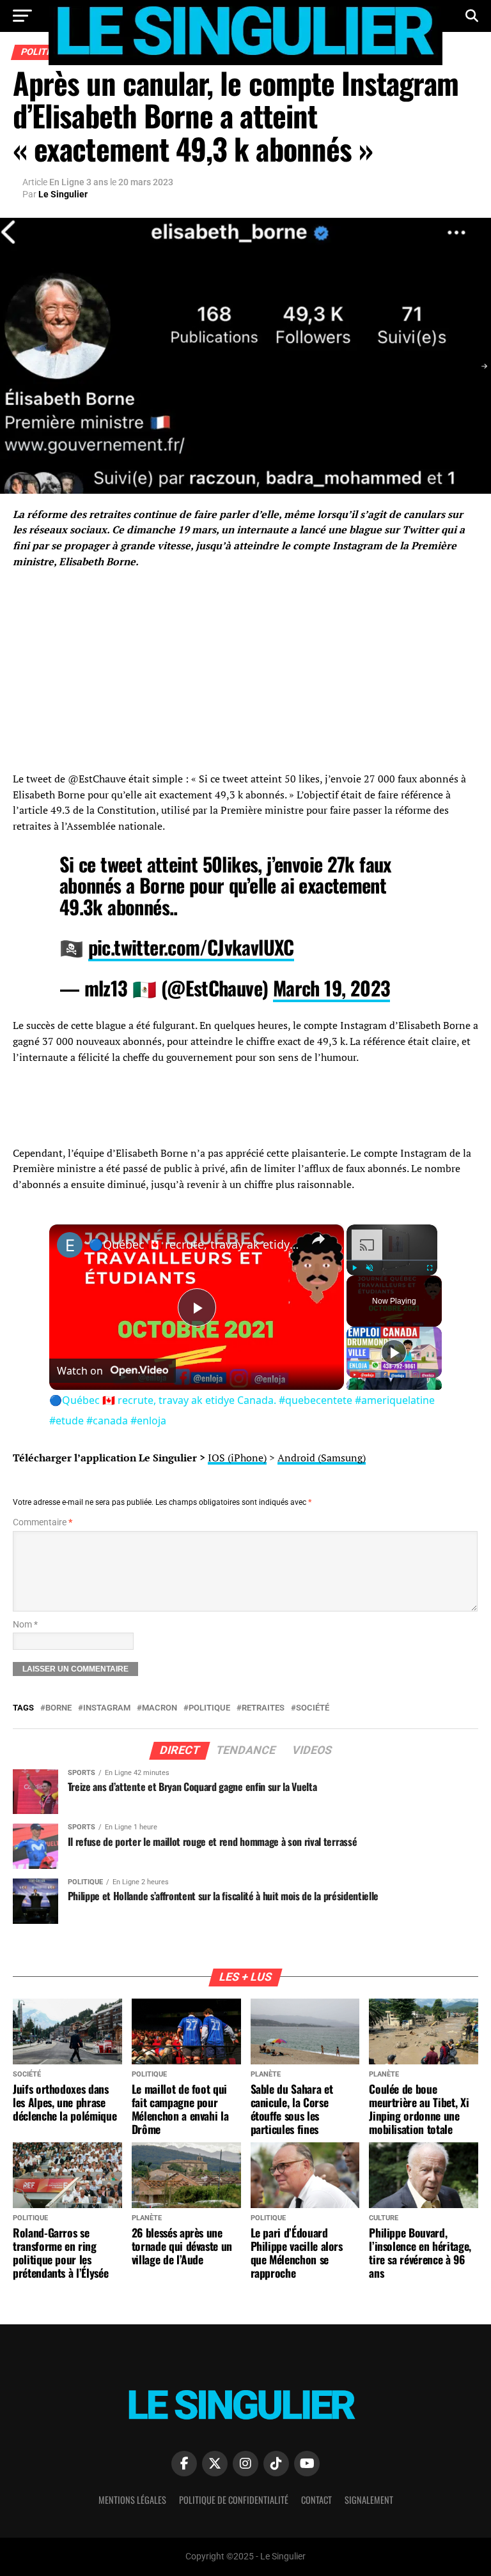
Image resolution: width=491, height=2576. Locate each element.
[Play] (354, 1268)
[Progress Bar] (392, 1260)
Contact (316, 2500)
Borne (58, 1708)
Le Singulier (63, 194)
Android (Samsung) (322, 1458)
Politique (209, 1708)
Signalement (369, 2500)
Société (313, 1708)
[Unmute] (370, 1268)
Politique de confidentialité (234, 2500)
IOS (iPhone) (237, 1458)
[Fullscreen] (430, 1268)
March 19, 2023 (332, 988)
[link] (70, 1245)
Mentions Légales (132, 2500)
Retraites (263, 1708)
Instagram (107, 1708)
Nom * (25, 1625)
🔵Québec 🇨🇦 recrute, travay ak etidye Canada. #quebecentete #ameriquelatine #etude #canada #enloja (195, 1244)
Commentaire (43, 1522)
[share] (318, 1239)
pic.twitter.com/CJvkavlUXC (191, 947)
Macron (160, 1708)
